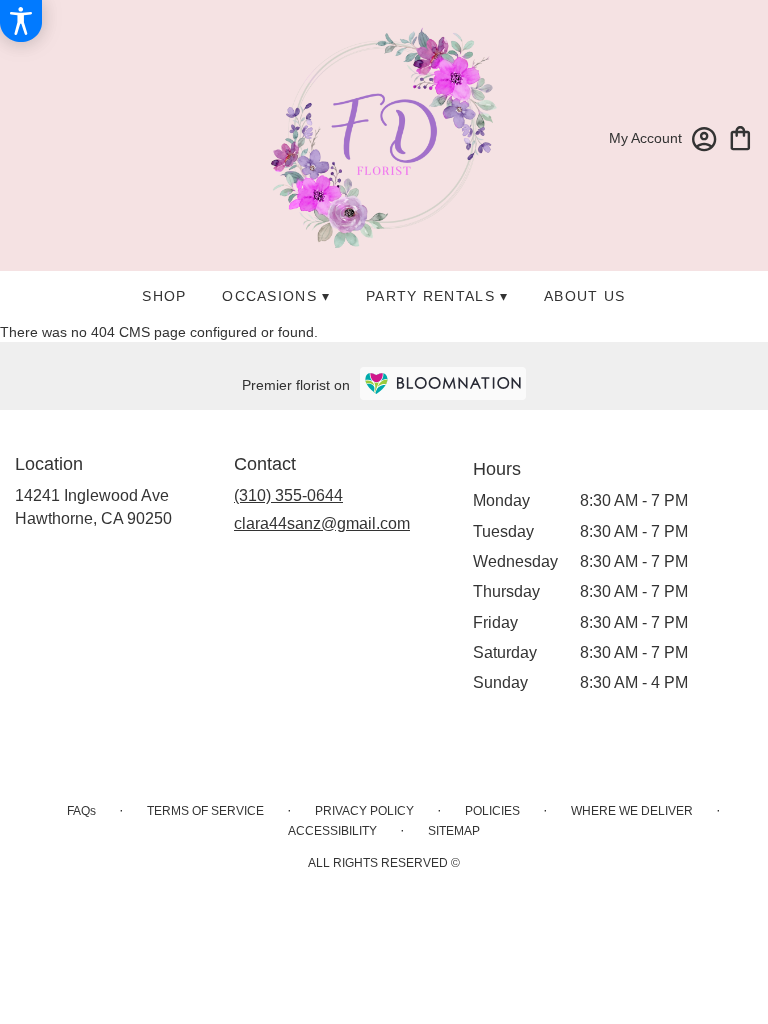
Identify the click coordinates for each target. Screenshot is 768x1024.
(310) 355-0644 (288, 495)
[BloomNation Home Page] (443, 383)
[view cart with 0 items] (740, 136)
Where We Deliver (632, 811)
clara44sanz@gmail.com (322, 523)
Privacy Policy (364, 811)
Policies (492, 811)
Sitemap (454, 831)
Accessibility (332, 831)
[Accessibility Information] (21, 21)
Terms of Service (205, 811)
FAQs (81, 811)
